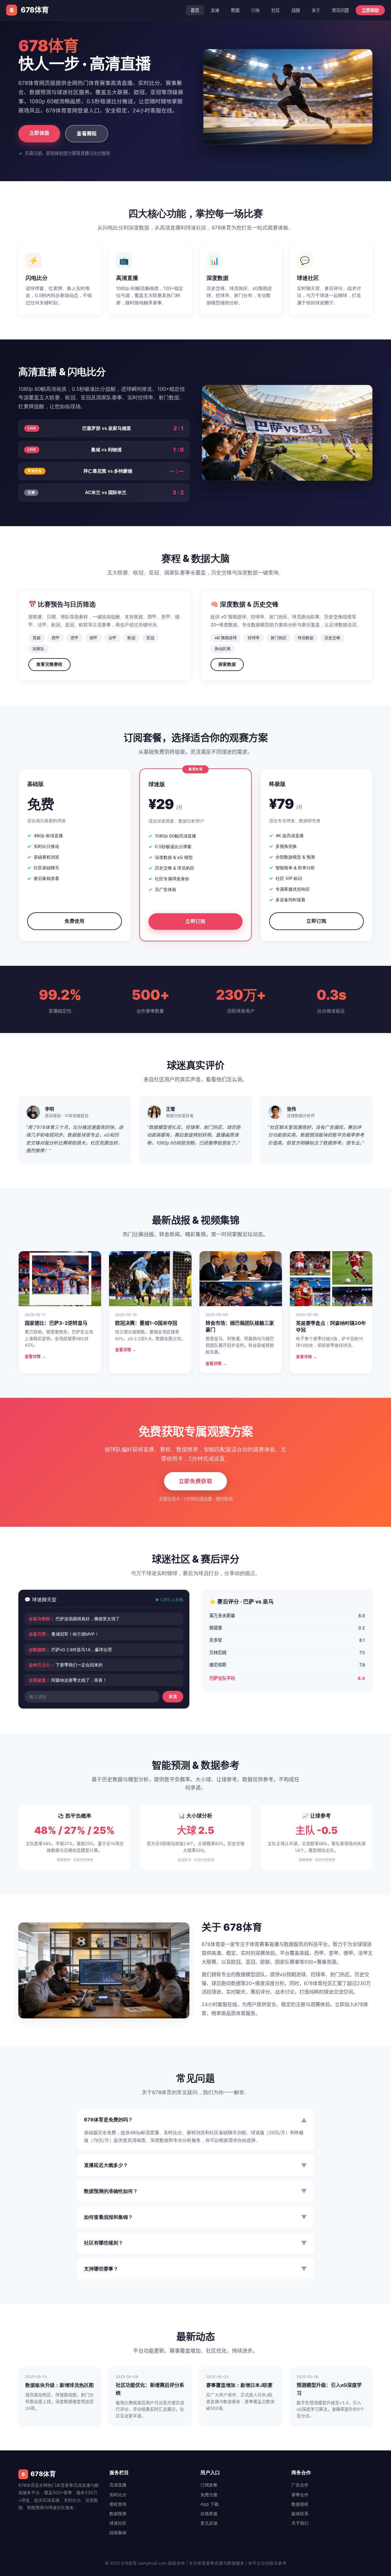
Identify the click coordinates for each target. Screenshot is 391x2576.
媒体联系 (300, 2514)
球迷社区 (118, 2523)
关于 (316, 10)
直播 (215, 10)
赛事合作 (300, 2495)
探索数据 (227, 664)
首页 (195, 10)
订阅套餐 (209, 2485)
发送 (173, 1697)
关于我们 (300, 2523)
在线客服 (209, 2514)
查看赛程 (87, 134)
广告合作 (300, 2485)
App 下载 (210, 2504)
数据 (235, 10)
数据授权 (300, 2504)
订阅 (255, 10)
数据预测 (118, 2514)
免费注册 (209, 2495)
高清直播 (118, 2485)
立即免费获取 (195, 1481)
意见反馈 (209, 2523)
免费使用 (74, 921)
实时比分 (118, 2495)
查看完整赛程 (49, 664)
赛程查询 (118, 2504)
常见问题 (340, 10)
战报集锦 (118, 2532)
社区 (276, 10)
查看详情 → (35, 1356)
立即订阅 (195, 921)
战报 (296, 10)
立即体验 (370, 10)
